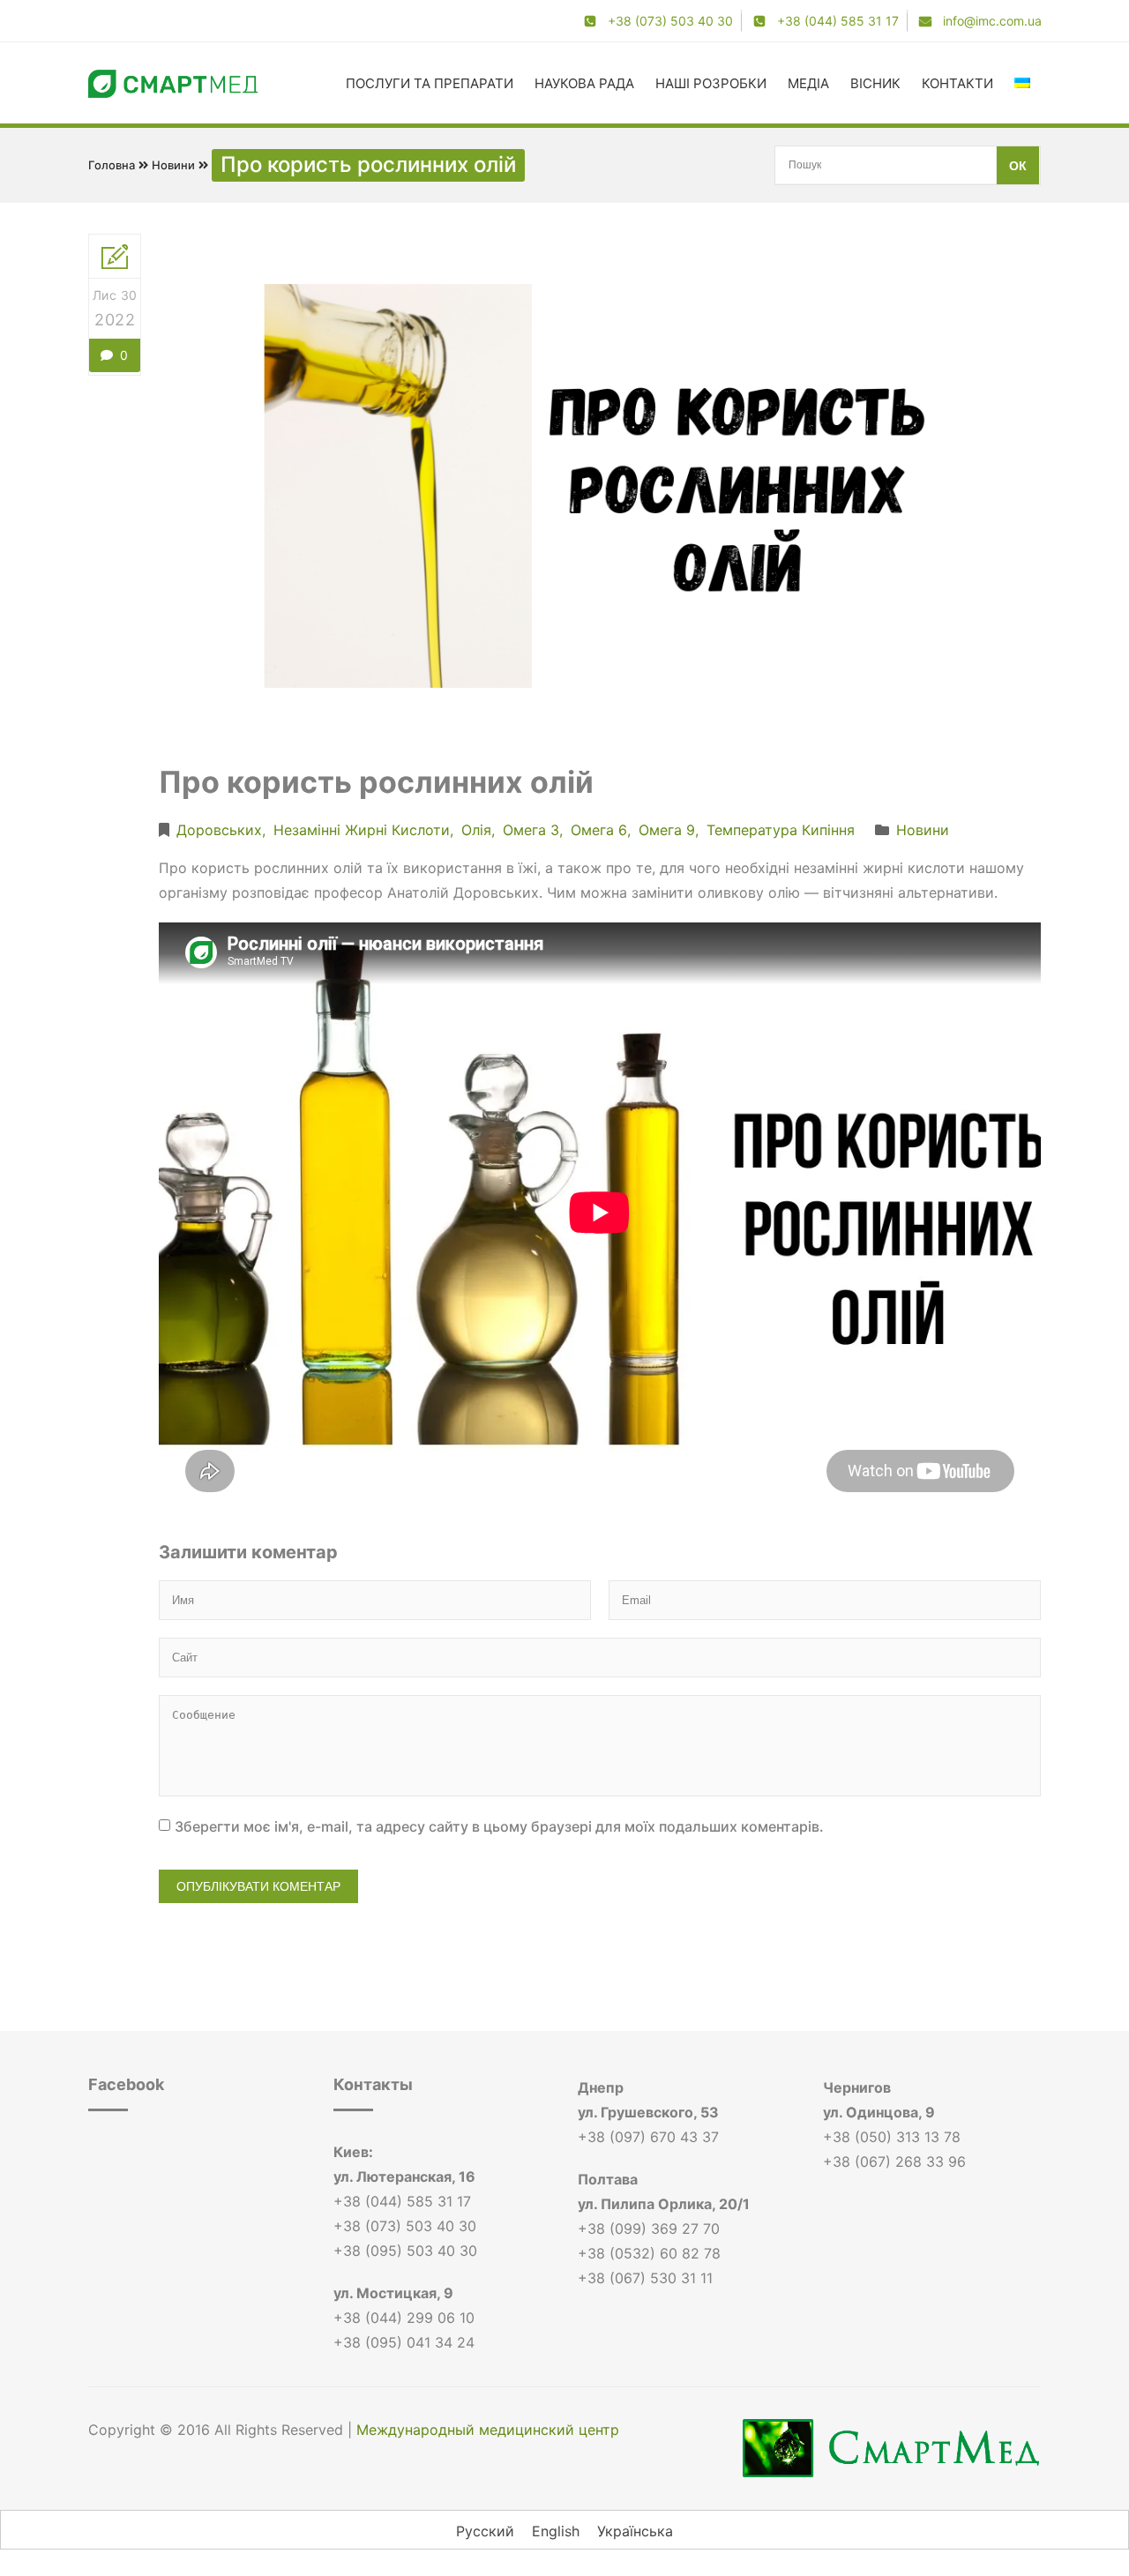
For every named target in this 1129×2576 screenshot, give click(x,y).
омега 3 (531, 830)
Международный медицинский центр (488, 2430)
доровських (219, 830)
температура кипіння (781, 830)
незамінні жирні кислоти (362, 830)
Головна (112, 165)
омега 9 (667, 830)
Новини (173, 165)
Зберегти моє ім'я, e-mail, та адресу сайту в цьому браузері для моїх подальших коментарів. (499, 1826)
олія (476, 830)
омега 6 (599, 830)
